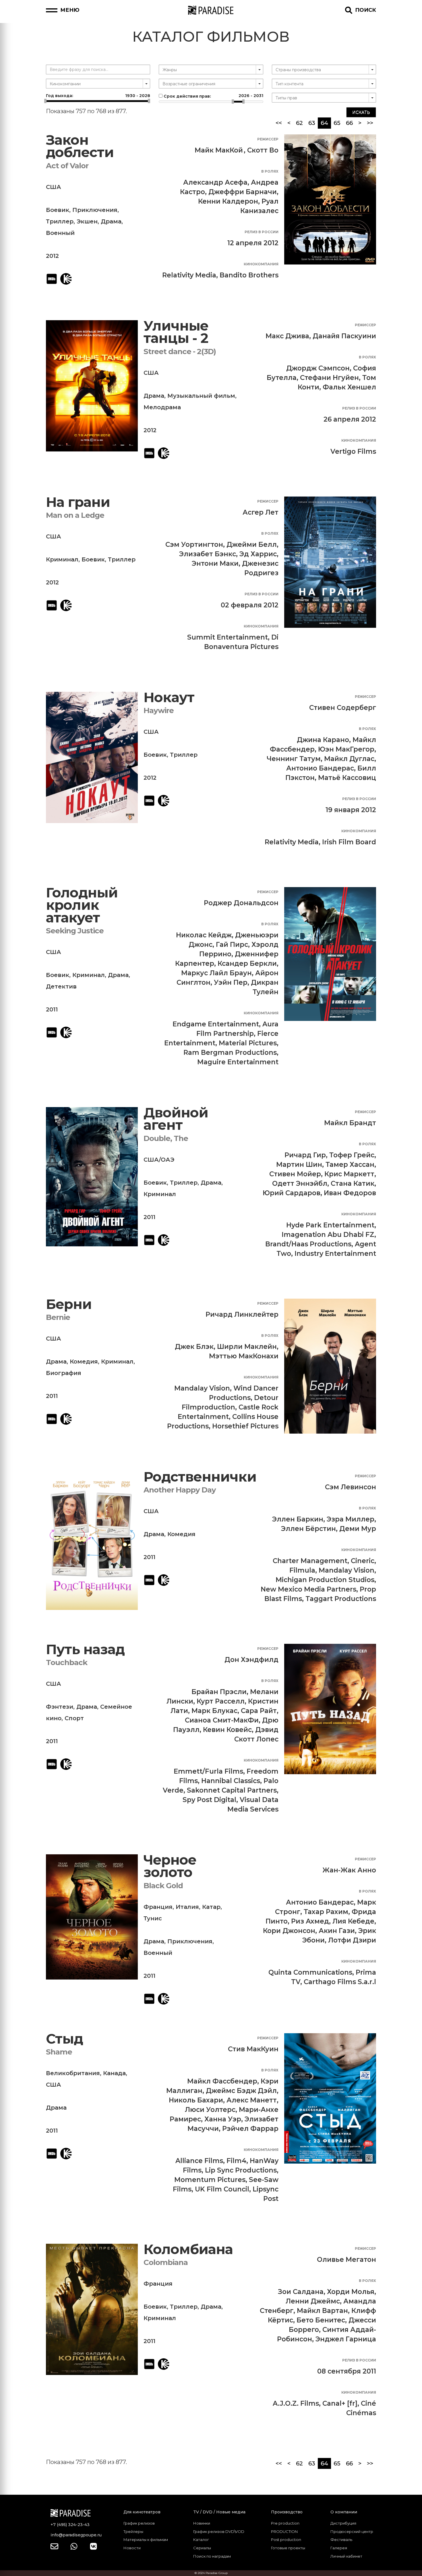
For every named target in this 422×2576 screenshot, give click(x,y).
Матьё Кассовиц (347, 778)
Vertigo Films (353, 451)
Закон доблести (80, 146)
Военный (60, 233)
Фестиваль (341, 2540)
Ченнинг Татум (294, 759)
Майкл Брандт (350, 1123)
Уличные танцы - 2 (176, 332)
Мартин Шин (299, 1165)
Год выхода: (98, 96)
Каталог (201, 2540)
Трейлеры (133, 2531)
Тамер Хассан (350, 1165)
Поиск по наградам (212, 2556)
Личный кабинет (346, 2556)
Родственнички (200, 1477)
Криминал (62, 559)
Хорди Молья (351, 2292)
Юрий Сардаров (292, 1193)
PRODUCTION (284, 2531)
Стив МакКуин (253, 2049)
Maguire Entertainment (238, 1062)
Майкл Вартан (322, 2311)
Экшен (87, 221)
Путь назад (85, 1649)
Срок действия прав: (213, 96)
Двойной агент (176, 1119)
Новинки (202, 2523)
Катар (211, 1907)
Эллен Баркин (298, 1519)
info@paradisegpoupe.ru (76, 2535)
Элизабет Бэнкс (208, 554)
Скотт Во (263, 150)
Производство (287, 2512)
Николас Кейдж (204, 935)
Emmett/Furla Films (208, 1771)
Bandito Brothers (249, 275)
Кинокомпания (261, 264)
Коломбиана (188, 2249)
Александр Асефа (215, 182)
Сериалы (202, 2548)
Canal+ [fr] (340, 2403)
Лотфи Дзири (352, 1940)
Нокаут (169, 697)
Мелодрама (162, 407)
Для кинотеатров (142, 2512)
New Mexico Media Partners (308, 1589)
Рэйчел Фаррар (250, 2129)
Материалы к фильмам (146, 2540)
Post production (286, 2540)
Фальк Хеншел (349, 387)
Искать (361, 112)
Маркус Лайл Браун (216, 973)
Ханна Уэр (223, 2119)
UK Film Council (222, 2189)
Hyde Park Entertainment (330, 1225)
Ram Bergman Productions (230, 1053)
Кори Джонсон (289, 1931)
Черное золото (170, 1866)
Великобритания (73, 2073)
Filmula (302, 1570)
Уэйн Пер (231, 982)
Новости (132, 2548)
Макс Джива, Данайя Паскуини (321, 336)
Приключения (95, 210)
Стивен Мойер (295, 1174)
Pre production (285, 2523)
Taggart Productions (341, 1599)
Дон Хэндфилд (251, 1660)
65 (337, 123)
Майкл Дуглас (349, 759)
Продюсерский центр (352, 2531)
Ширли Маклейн (247, 1347)
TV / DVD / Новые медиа (219, 2512)
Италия (187, 1907)
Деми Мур (358, 1529)
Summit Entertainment (228, 637)
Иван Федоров (350, 1193)
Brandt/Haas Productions (308, 1244)
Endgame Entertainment (216, 1024)
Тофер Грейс (352, 1155)
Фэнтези (60, 1707)
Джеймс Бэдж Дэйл (241, 2091)
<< (279, 123)
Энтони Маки (215, 563)
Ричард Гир (305, 1155)
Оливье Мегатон (346, 2260)
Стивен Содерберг (343, 708)
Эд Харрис (258, 554)
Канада (114, 2073)
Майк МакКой (219, 150)
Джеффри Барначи (243, 192)
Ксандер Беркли (247, 963)
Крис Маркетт (349, 1174)
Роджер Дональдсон (241, 903)
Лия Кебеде (353, 1921)
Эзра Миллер (351, 1519)
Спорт (74, 1718)
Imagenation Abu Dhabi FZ (328, 1235)
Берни (69, 1304)
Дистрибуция (343, 2523)
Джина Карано (323, 740)
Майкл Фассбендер (222, 2081)
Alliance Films (199, 2161)
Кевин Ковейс (227, 1730)
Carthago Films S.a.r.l (340, 1982)
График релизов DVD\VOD (219, 2531)
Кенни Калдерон (228, 201)
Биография (64, 1373)
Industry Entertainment (335, 1254)
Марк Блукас (214, 1711)
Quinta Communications (310, 1972)
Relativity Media (189, 275)
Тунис (153, 1918)
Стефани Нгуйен (329, 378)
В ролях (270, 171)
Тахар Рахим (326, 1912)
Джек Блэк (194, 1347)
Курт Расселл (221, 1701)
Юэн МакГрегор (346, 749)
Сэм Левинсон (351, 1487)
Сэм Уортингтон (194, 544)
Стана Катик (353, 1183)
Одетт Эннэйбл (300, 1183)
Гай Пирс (232, 945)
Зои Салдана (301, 2292)
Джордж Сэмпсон (318, 368)
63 (312, 123)
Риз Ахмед (310, 1921)
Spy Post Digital (209, 1800)
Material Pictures (248, 1043)
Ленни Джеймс (313, 2301)
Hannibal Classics (231, 1781)
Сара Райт (259, 1711)
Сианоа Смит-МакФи (222, 1720)
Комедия (84, 1362)
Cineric (363, 1561)
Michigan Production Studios (325, 1580)
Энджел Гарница (346, 2339)
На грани (78, 502)
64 (326, 123)
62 (299, 123)
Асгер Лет (261, 512)
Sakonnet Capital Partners (232, 1790)
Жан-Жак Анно (349, 1870)
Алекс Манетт (252, 2100)
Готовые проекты (288, 2548)
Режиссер (268, 139)
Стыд (64, 2039)
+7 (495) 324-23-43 (70, 2525)
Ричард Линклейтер (242, 1314)
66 (349, 123)
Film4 (236, 2161)
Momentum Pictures (210, 2180)
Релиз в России (262, 232)
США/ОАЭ (159, 1160)
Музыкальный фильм (201, 396)
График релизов (139, 2523)
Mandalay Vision (202, 1388)
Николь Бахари (196, 2100)
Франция (158, 1907)
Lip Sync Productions (241, 2170)
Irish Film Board (349, 842)
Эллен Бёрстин (308, 1529)
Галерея (339, 2548)
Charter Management (310, 1561)
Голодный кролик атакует (82, 905)
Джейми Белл (252, 544)
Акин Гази (337, 1931)
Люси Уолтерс (210, 2110)
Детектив (61, 986)
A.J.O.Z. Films (296, 2403)
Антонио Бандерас (320, 768)
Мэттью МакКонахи (244, 1356)
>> (370, 123)
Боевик (58, 210)
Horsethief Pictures (245, 1426)
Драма (111, 221)
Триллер (60, 221)
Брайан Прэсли (219, 1692)
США (54, 187)
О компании (344, 2512)
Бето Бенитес (321, 2320)
